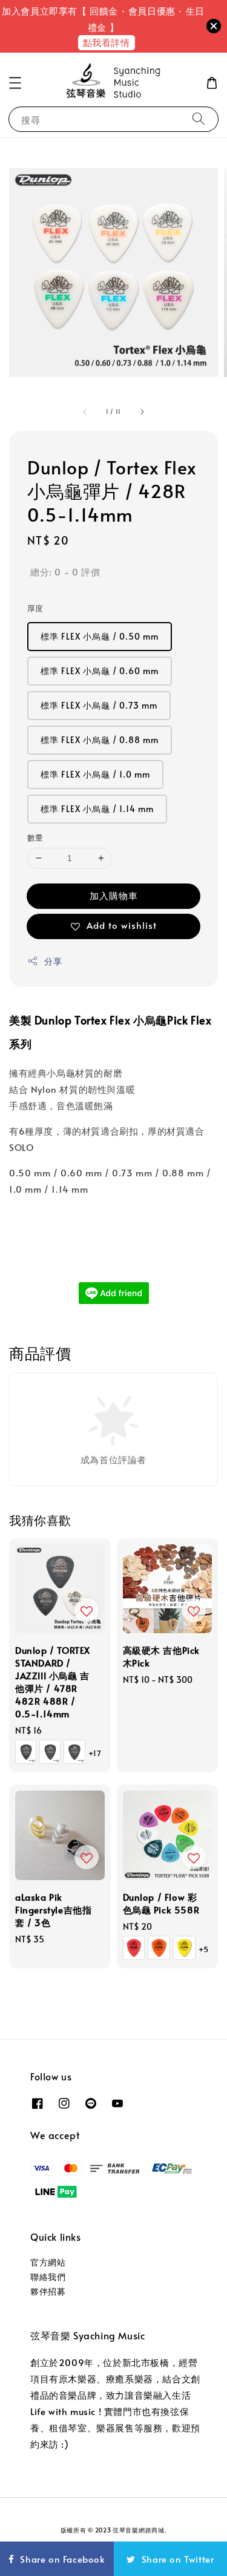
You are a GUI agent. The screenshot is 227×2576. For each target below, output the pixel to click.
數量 (35, 837)
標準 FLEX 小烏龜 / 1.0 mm (95, 774)
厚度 (35, 608)
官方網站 (48, 2262)
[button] (15, 83)
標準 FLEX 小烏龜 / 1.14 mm (97, 809)
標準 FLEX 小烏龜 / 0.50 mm (100, 636)
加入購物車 (114, 895)
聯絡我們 (48, 2277)
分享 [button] (53, 961)
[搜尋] (199, 119)
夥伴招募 (48, 2291)
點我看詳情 (107, 42)
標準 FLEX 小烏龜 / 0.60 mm (100, 671)
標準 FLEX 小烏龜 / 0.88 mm (100, 740)
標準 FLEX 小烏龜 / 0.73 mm (99, 705)
